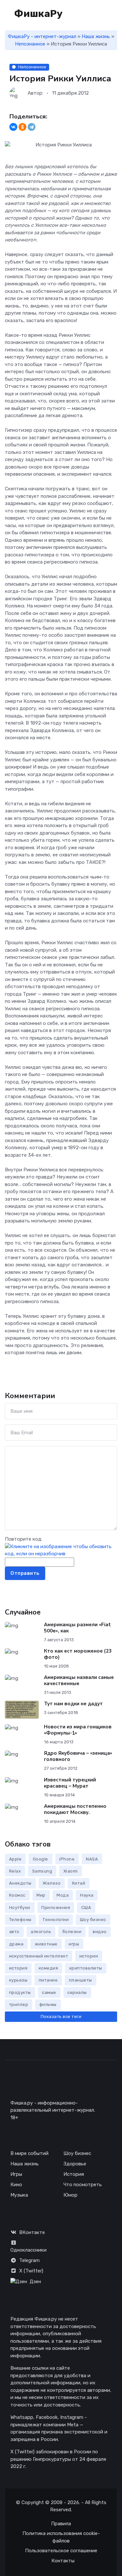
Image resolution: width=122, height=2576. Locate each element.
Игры (16, 2174)
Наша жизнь (96, 36)
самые (49, 1992)
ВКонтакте (32, 2232)
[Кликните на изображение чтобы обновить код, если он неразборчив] (61, 1550)
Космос (17, 1895)
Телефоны (20, 1920)
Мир (41, 1895)
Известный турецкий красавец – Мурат (70, 1783)
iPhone (67, 1859)
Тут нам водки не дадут (73, 1704)
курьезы (18, 1980)
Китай (79, 1883)
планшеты (81, 1980)
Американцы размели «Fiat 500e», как (77, 1628)
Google (41, 1859)
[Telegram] (32, 127)
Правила (61, 2524)
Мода (63, 1895)
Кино (16, 2185)
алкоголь (41, 1932)
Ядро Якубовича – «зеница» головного (78, 1756)
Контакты (63, 2561)
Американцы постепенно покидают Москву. (75, 1809)
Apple (15, 1859)
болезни (72, 1932)
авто (14, 1932)
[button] (114, 14)
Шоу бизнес (93, 1920)
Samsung (42, 1871)
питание (48, 1980)
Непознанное (30, 44)
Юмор (70, 2195)
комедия (48, 1968)
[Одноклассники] (22, 127)
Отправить (25, 1573)
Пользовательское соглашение (61, 2551)
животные (46, 1944)
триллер (19, 2004)
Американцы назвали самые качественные (79, 1680)
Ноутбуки (20, 1908)
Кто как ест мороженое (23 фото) (78, 1654)
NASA (92, 1859)
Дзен (35, 2282)
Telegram (29, 2260)
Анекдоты (20, 1883)
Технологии (56, 1920)
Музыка (19, 2195)
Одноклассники (28, 2250)
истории (89, 1956)
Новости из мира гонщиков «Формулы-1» (78, 1730)
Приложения (56, 1908)
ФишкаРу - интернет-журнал (42, 36)
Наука (87, 1895)
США (86, 1908)
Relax (15, 1871)
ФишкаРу (37, 14)
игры (74, 1944)
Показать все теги (61, 2017)
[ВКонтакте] (13, 127)
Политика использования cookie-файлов (61, 2537)
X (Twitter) (31, 2271)
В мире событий (29, 2153)
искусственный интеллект (39, 1956)
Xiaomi (71, 1871)
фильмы (48, 2004)
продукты (20, 1992)
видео (100, 1932)
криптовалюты (86, 1968)
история (18, 1968)
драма (16, 1944)
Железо (52, 1883)
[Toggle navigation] (93, 14)
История (74, 2174)
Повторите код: (24, 1539)
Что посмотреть (83, 2185)
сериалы (77, 1992)
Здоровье (75, 2164)
